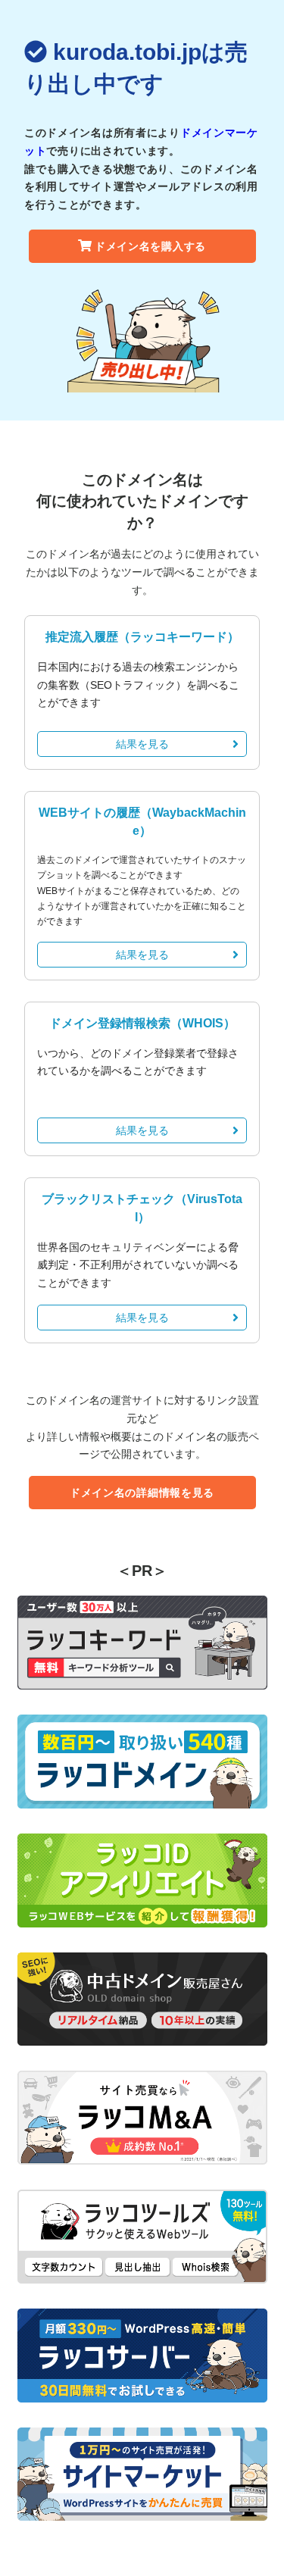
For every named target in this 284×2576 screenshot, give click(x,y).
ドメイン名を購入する (150, 246)
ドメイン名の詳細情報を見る (142, 1493)
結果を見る (142, 744)
